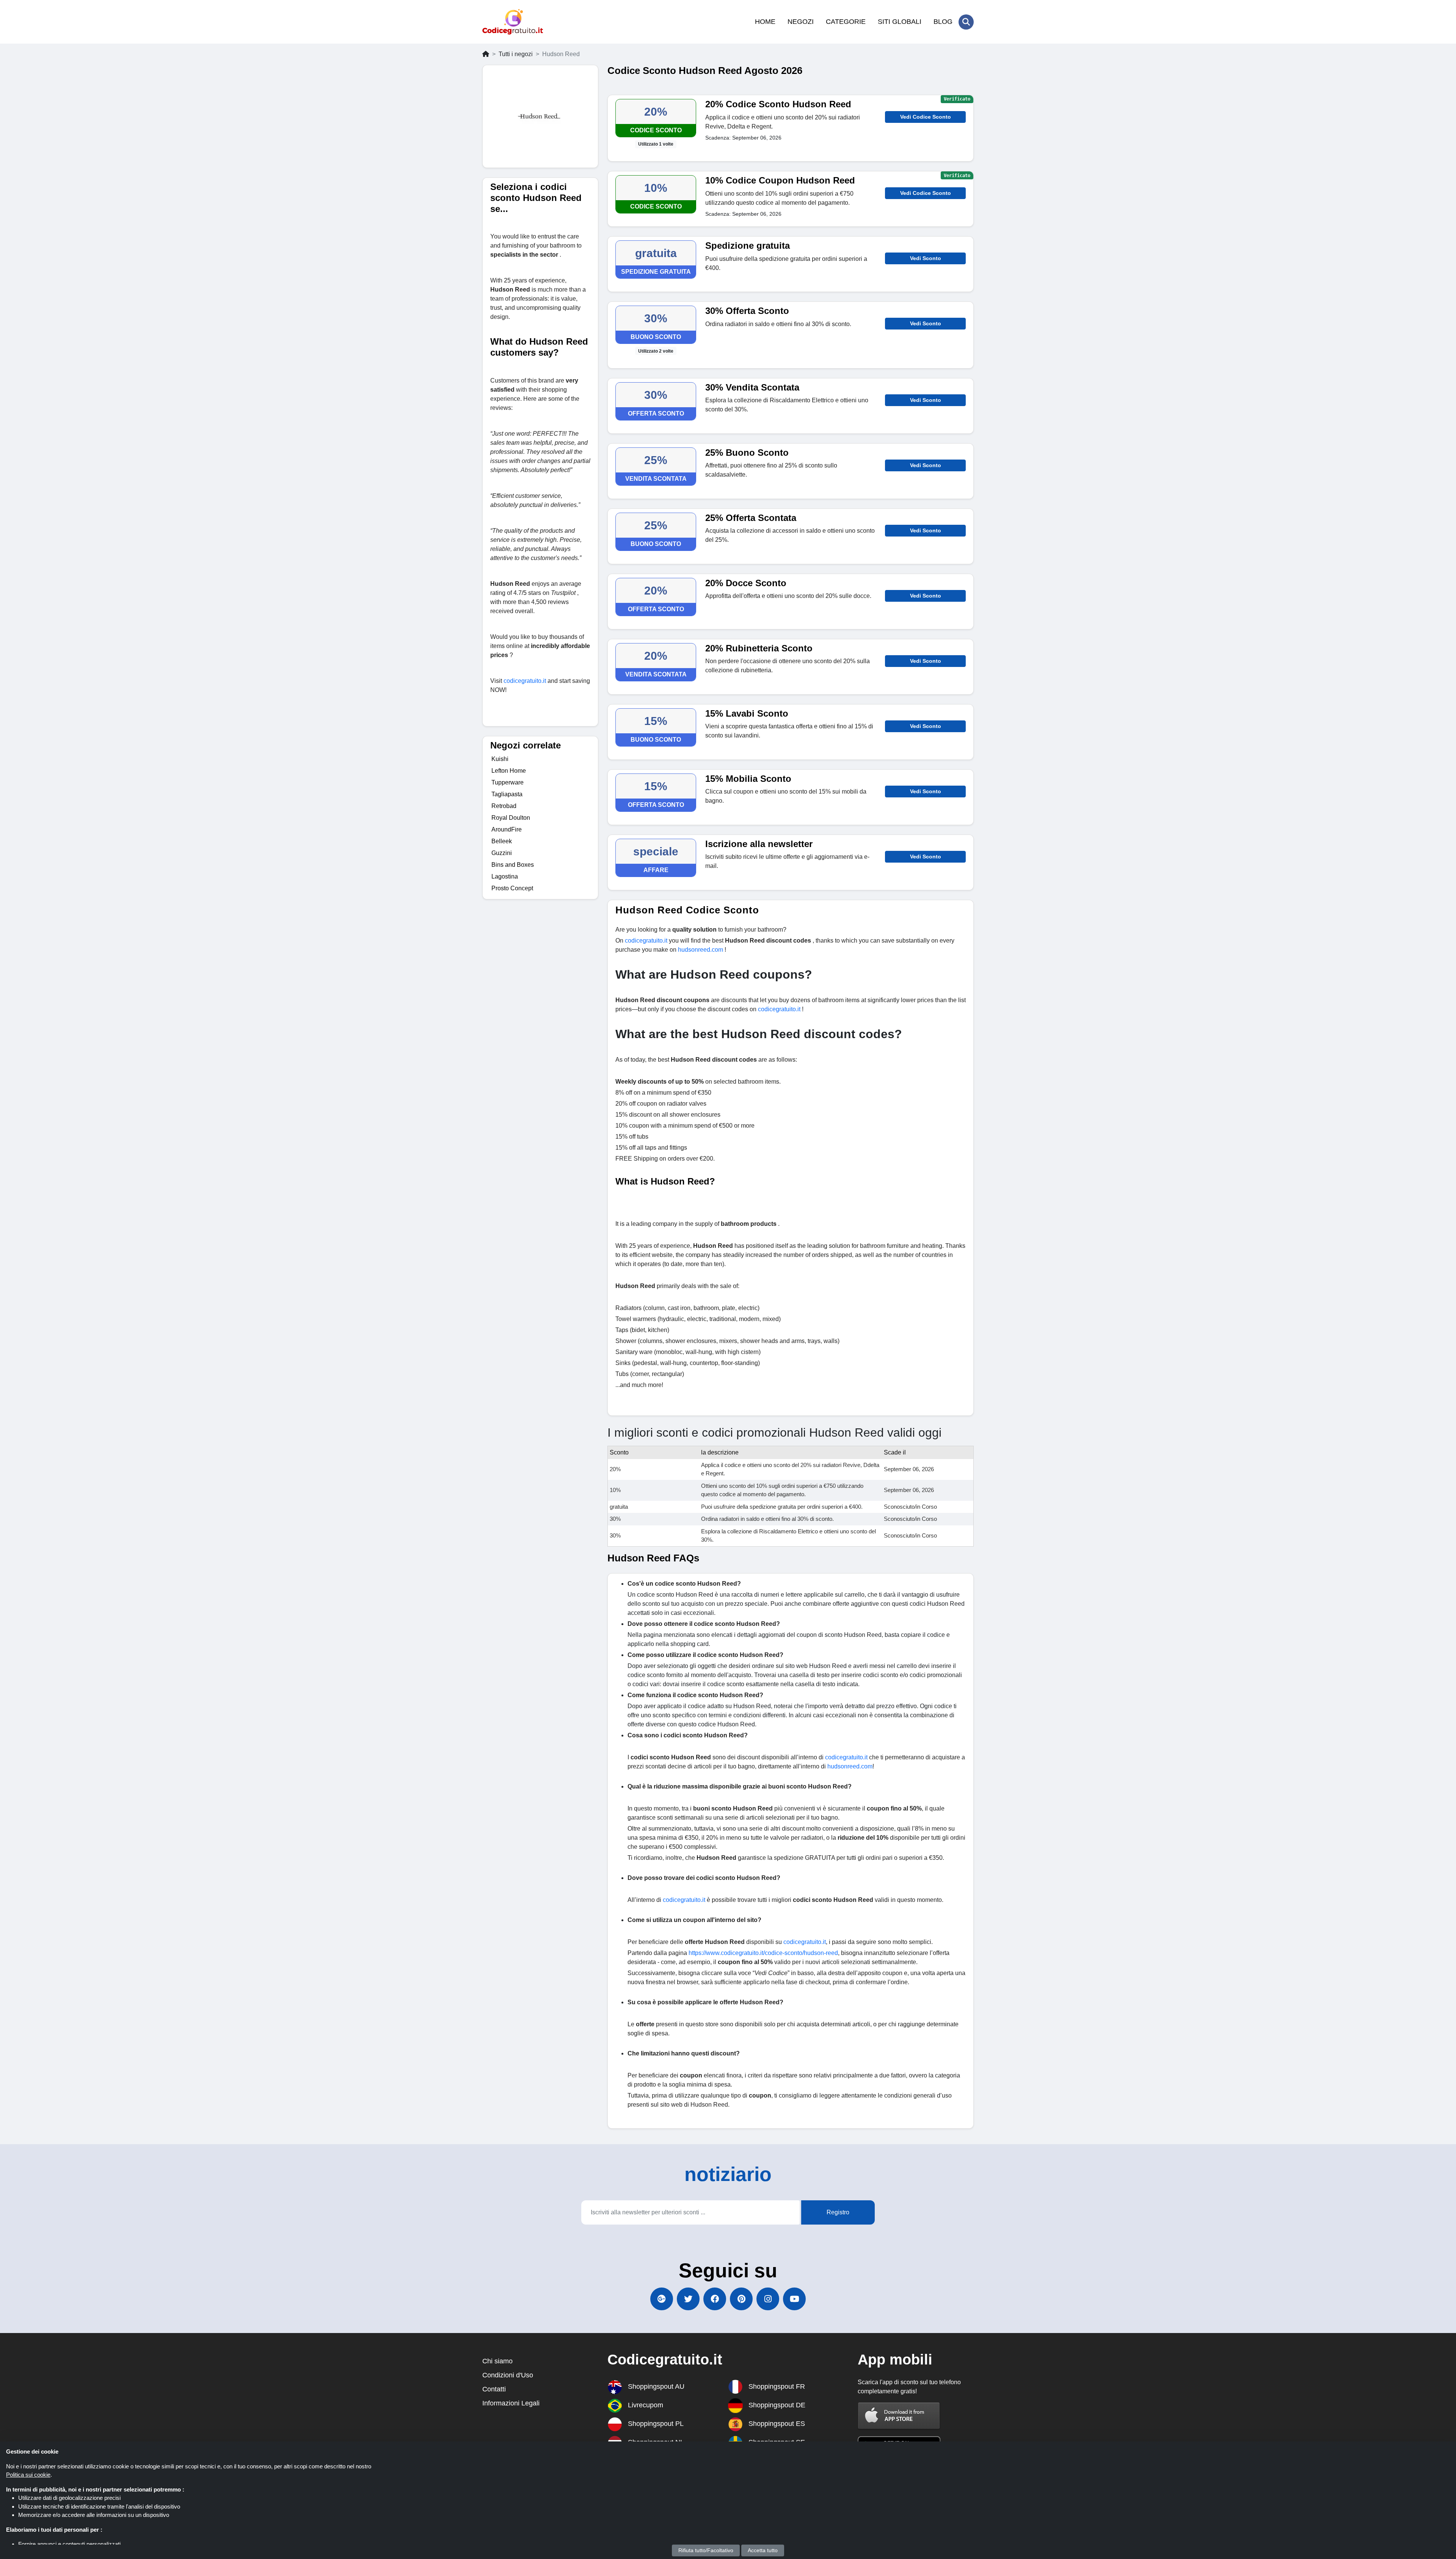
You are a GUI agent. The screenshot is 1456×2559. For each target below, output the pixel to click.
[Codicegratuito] (513, 22)
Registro (838, 2212)
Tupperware (508, 782)
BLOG (943, 22)
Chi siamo (497, 2361)
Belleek (502, 841)
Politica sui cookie (28, 2475)
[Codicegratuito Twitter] (688, 2299)
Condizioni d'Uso (508, 2375)
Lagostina (505, 876)
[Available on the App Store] (899, 2415)
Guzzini (502, 853)
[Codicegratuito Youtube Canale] (794, 2299)
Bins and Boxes (513, 865)
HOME (765, 22)
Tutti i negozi (516, 54)
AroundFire (507, 829)
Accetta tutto (763, 2550)
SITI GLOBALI (900, 22)
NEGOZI (801, 22)
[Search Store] (966, 22)
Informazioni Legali (511, 2403)
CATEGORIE (846, 22)
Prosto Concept (512, 888)
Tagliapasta (507, 794)
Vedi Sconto (926, 258)
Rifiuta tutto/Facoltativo (706, 2550)
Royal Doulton (511, 818)
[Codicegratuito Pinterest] (741, 2299)
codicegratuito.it (846, 1757)
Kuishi (500, 759)
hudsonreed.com (850, 1766)
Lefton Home (509, 771)
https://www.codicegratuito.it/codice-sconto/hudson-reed (763, 1953)
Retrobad (504, 806)
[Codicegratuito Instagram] (768, 2299)
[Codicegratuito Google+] (662, 2299)
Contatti (494, 2389)
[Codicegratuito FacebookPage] (715, 2299)
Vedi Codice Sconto (926, 117)
